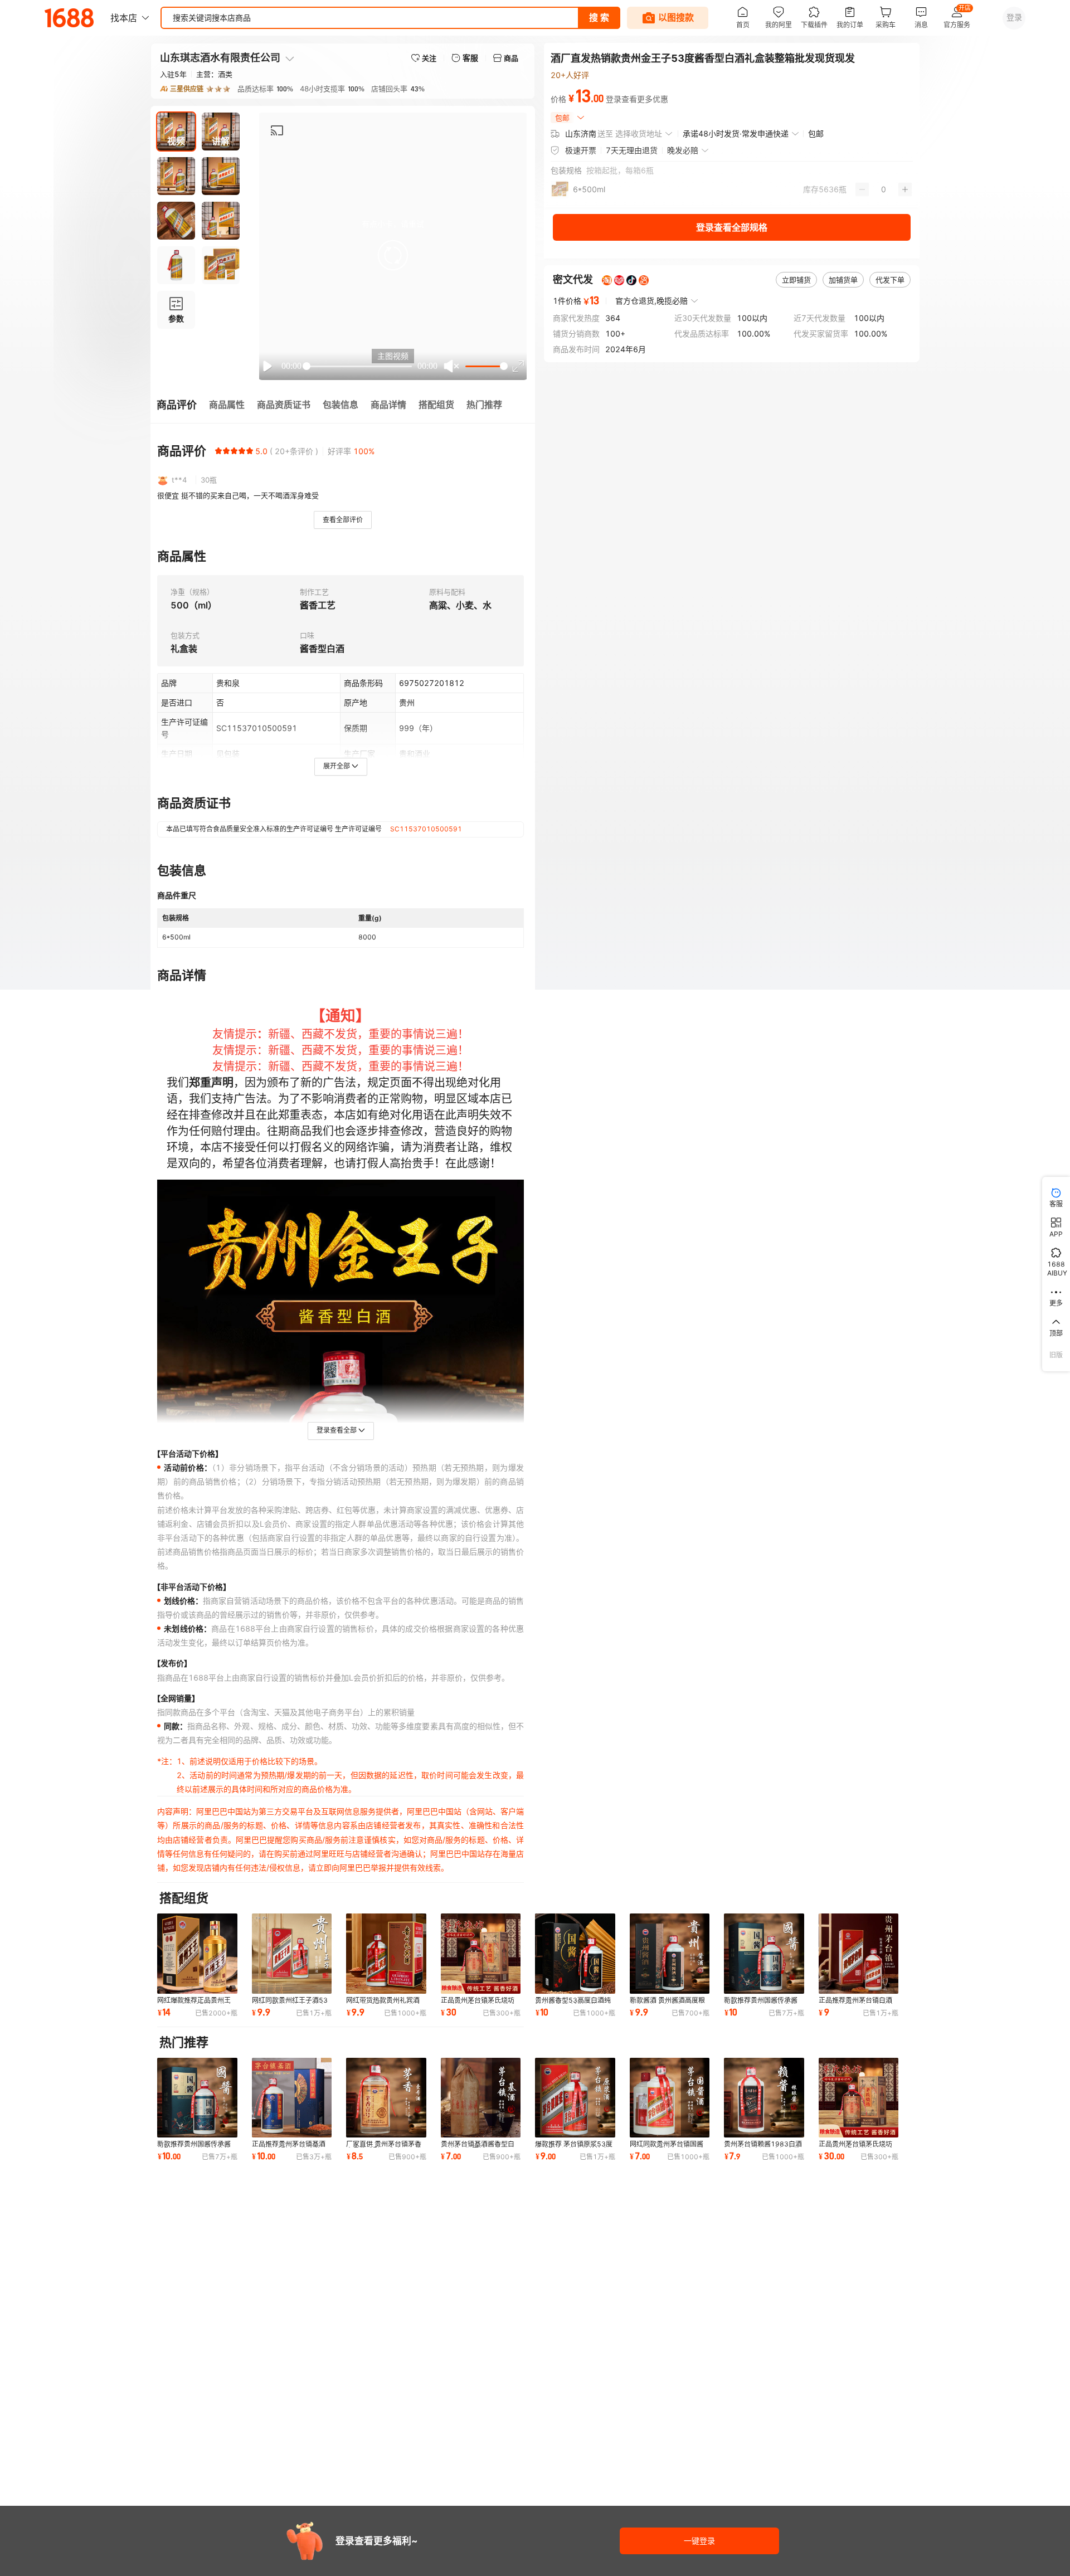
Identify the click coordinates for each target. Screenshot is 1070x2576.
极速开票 (581, 150)
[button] (393, 255)
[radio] (218, 451)
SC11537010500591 (426, 829)
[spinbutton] (884, 189)
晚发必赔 (683, 150)
